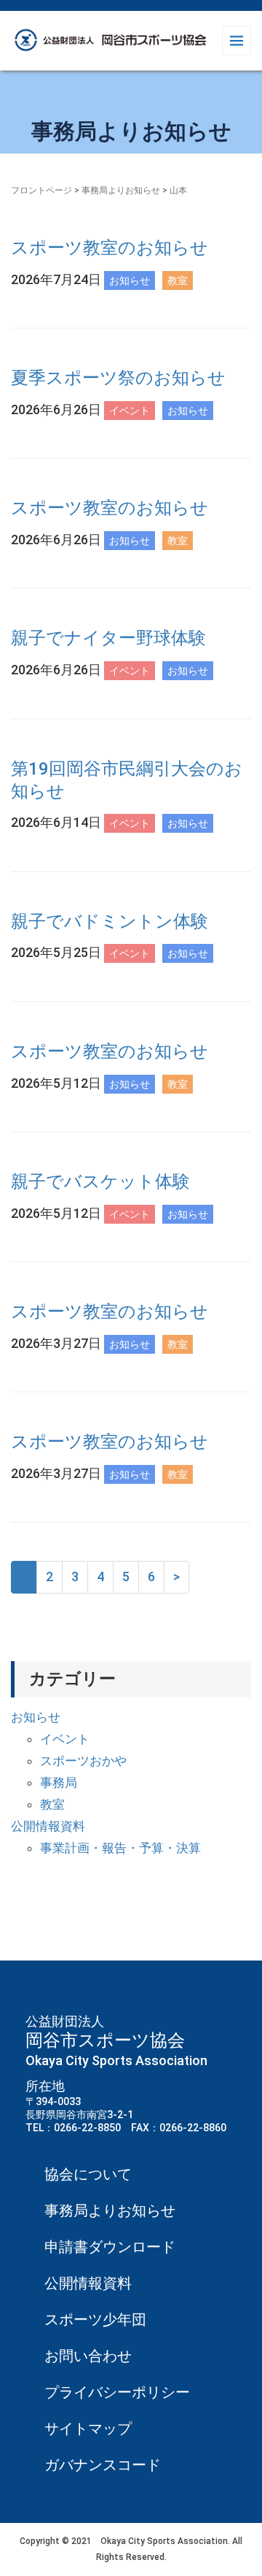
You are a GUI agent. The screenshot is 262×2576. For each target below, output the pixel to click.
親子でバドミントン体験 (110, 921)
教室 (52, 1804)
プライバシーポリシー (117, 2392)
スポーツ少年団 (95, 2319)
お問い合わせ (88, 2356)
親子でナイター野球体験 (108, 638)
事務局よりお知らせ (121, 190)
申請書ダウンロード (110, 2247)
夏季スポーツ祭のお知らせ (118, 378)
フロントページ (41, 190)
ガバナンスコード (103, 2465)
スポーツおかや (83, 1761)
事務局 (59, 1782)
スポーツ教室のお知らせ (110, 248)
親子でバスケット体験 (100, 1182)
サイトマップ (88, 2428)
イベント (65, 1739)
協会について (88, 2174)
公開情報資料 (48, 1826)
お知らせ (36, 1717)
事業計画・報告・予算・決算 (120, 1848)
